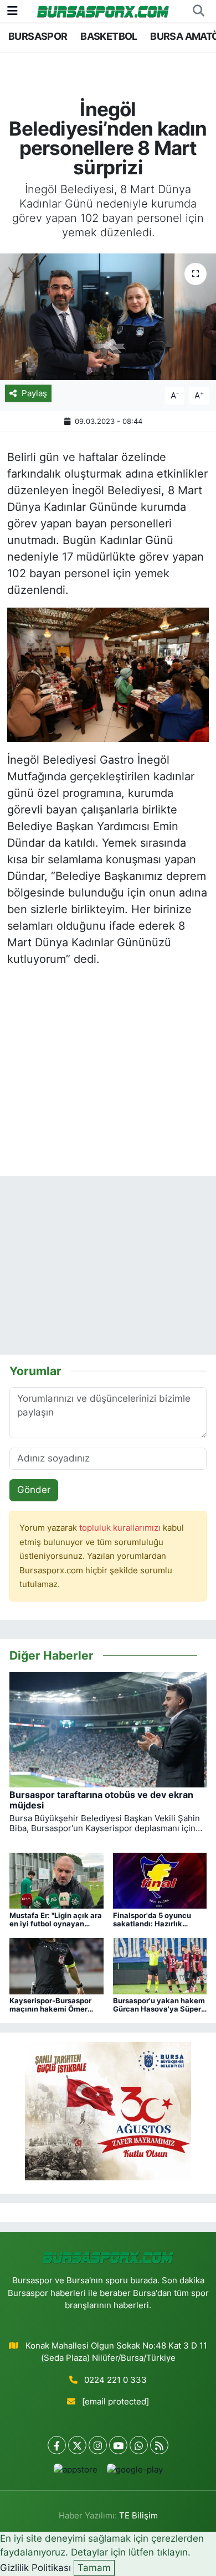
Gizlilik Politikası (35, 2568)
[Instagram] (98, 2445)
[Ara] (198, 11)
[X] (77, 2445)
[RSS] (159, 2445)
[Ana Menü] (12, 11)
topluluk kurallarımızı (121, 1528)
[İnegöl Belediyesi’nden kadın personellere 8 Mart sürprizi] (108, 317)
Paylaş (34, 393)
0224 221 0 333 (115, 2380)
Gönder (34, 1490)
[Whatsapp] (139, 2445)
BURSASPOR (38, 36)
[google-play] (135, 2472)
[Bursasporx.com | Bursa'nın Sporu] (103, 11)
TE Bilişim (138, 2516)
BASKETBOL (109, 36)
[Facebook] (57, 2445)
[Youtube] (118, 2445)
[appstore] (75, 2472)
